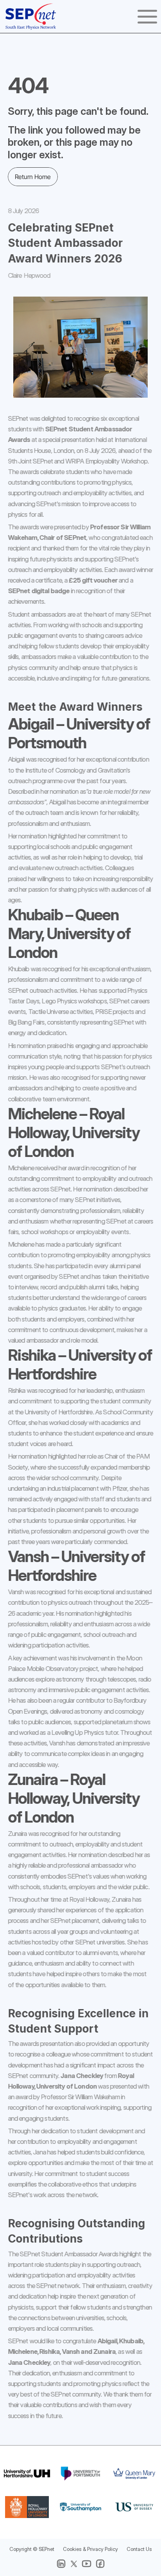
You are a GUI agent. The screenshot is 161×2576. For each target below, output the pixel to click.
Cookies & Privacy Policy (90, 2549)
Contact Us (139, 2549)
